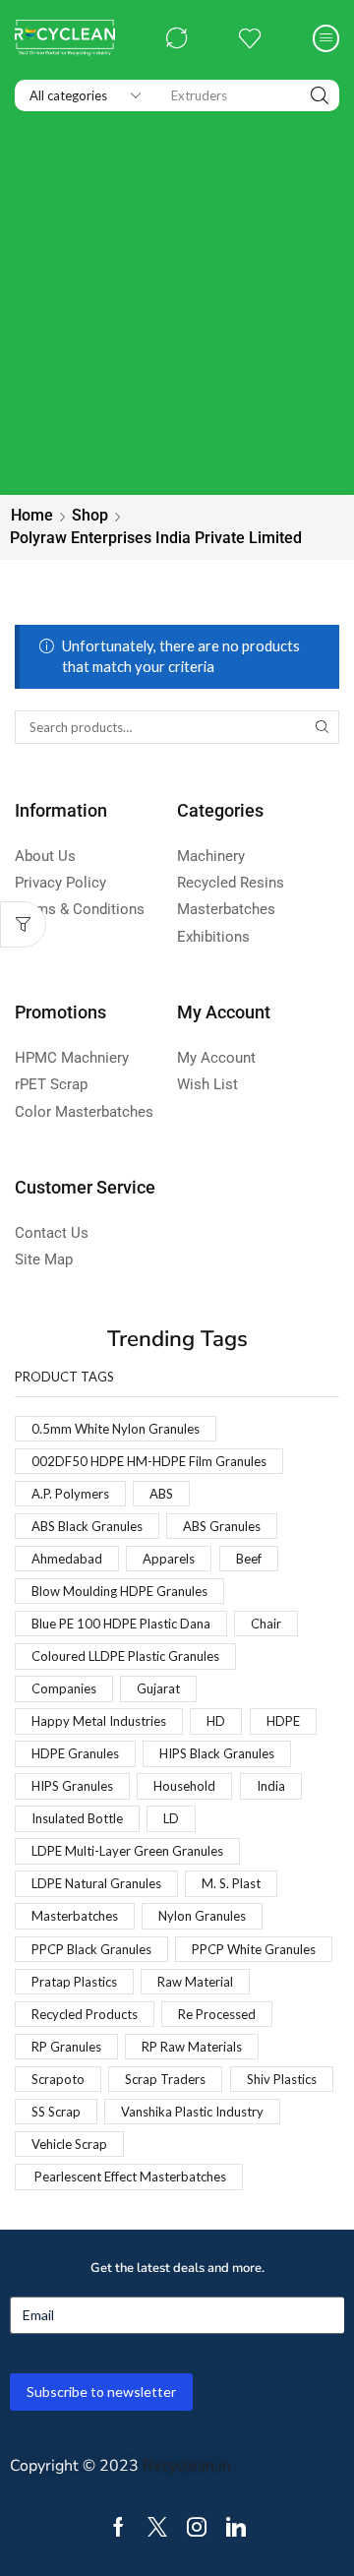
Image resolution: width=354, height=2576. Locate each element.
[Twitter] (157, 2527)
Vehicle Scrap (69, 2144)
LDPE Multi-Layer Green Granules (127, 1851)
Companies (64, 1688)
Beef (249, 1559)
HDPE (283, 1721)
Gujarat (158, 1688)
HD (216, 1721)
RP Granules (66, 2047)
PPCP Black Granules (91, 1949)
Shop (90, 515)
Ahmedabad (67, 1559)
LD (171, 1818)
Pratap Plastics (74, 1982)
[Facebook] (118, 2527)
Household (184, 1786)
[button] (177, 38)
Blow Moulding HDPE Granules (119, 1591)
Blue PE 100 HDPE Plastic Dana (121, 1624)
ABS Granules (222, 1526)
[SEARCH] (323, 727)
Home (32, 515)
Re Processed (217, 2014)
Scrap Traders (165, 2079)
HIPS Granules (72, 1786)
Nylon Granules (202, 1916)
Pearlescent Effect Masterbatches (129, 2177)
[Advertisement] (177, 308)
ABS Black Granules (87, 1526)
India (271, 1786)
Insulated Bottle (77, 1818)
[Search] (320, 95)
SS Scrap (56, 2112)
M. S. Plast (231, 1883)
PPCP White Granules (254, 1949)
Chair (266, 1624)
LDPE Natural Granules (96, 1883)
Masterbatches (75, 1916)
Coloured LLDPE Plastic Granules (125, 1656)
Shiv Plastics (282, 2079)
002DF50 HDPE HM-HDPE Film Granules (149, 1461)
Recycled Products (85, 2014)
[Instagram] (197, 2527)
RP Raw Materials (192, 2047)
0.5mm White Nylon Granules (116, 1429)
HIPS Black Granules (217, 1753)
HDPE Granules (75, 1753)
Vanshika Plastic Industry (192, 2112)
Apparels (169, 1559)
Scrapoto (58, 2079)
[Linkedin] (236, 2527)
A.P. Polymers (70, 1494)
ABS (161, 1494)
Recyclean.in (187, 2466)
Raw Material (195, 1982)
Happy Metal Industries (99, 1721)
